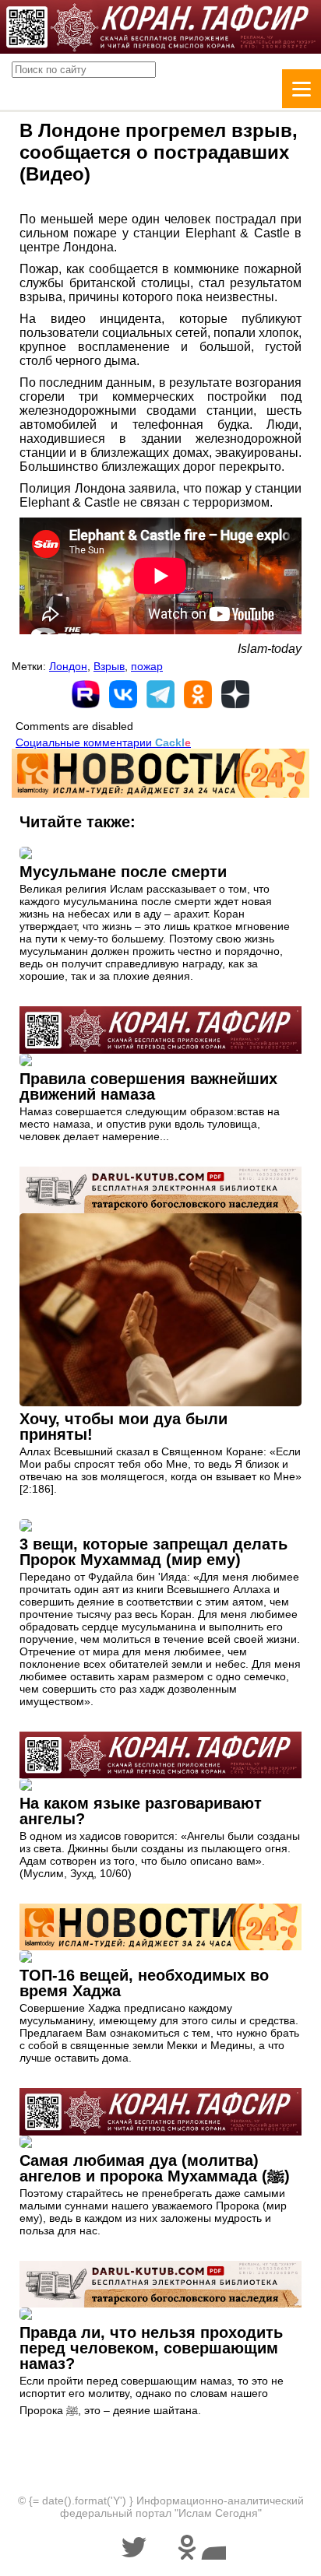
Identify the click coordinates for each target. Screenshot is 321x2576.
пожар (147, 666)
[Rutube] (86, 694)
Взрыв (109, 666)
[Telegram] (160, 694)
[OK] (198, 694)
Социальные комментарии (103, 742)
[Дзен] (235, 694)
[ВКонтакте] (123, 694)
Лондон (68, 666)
